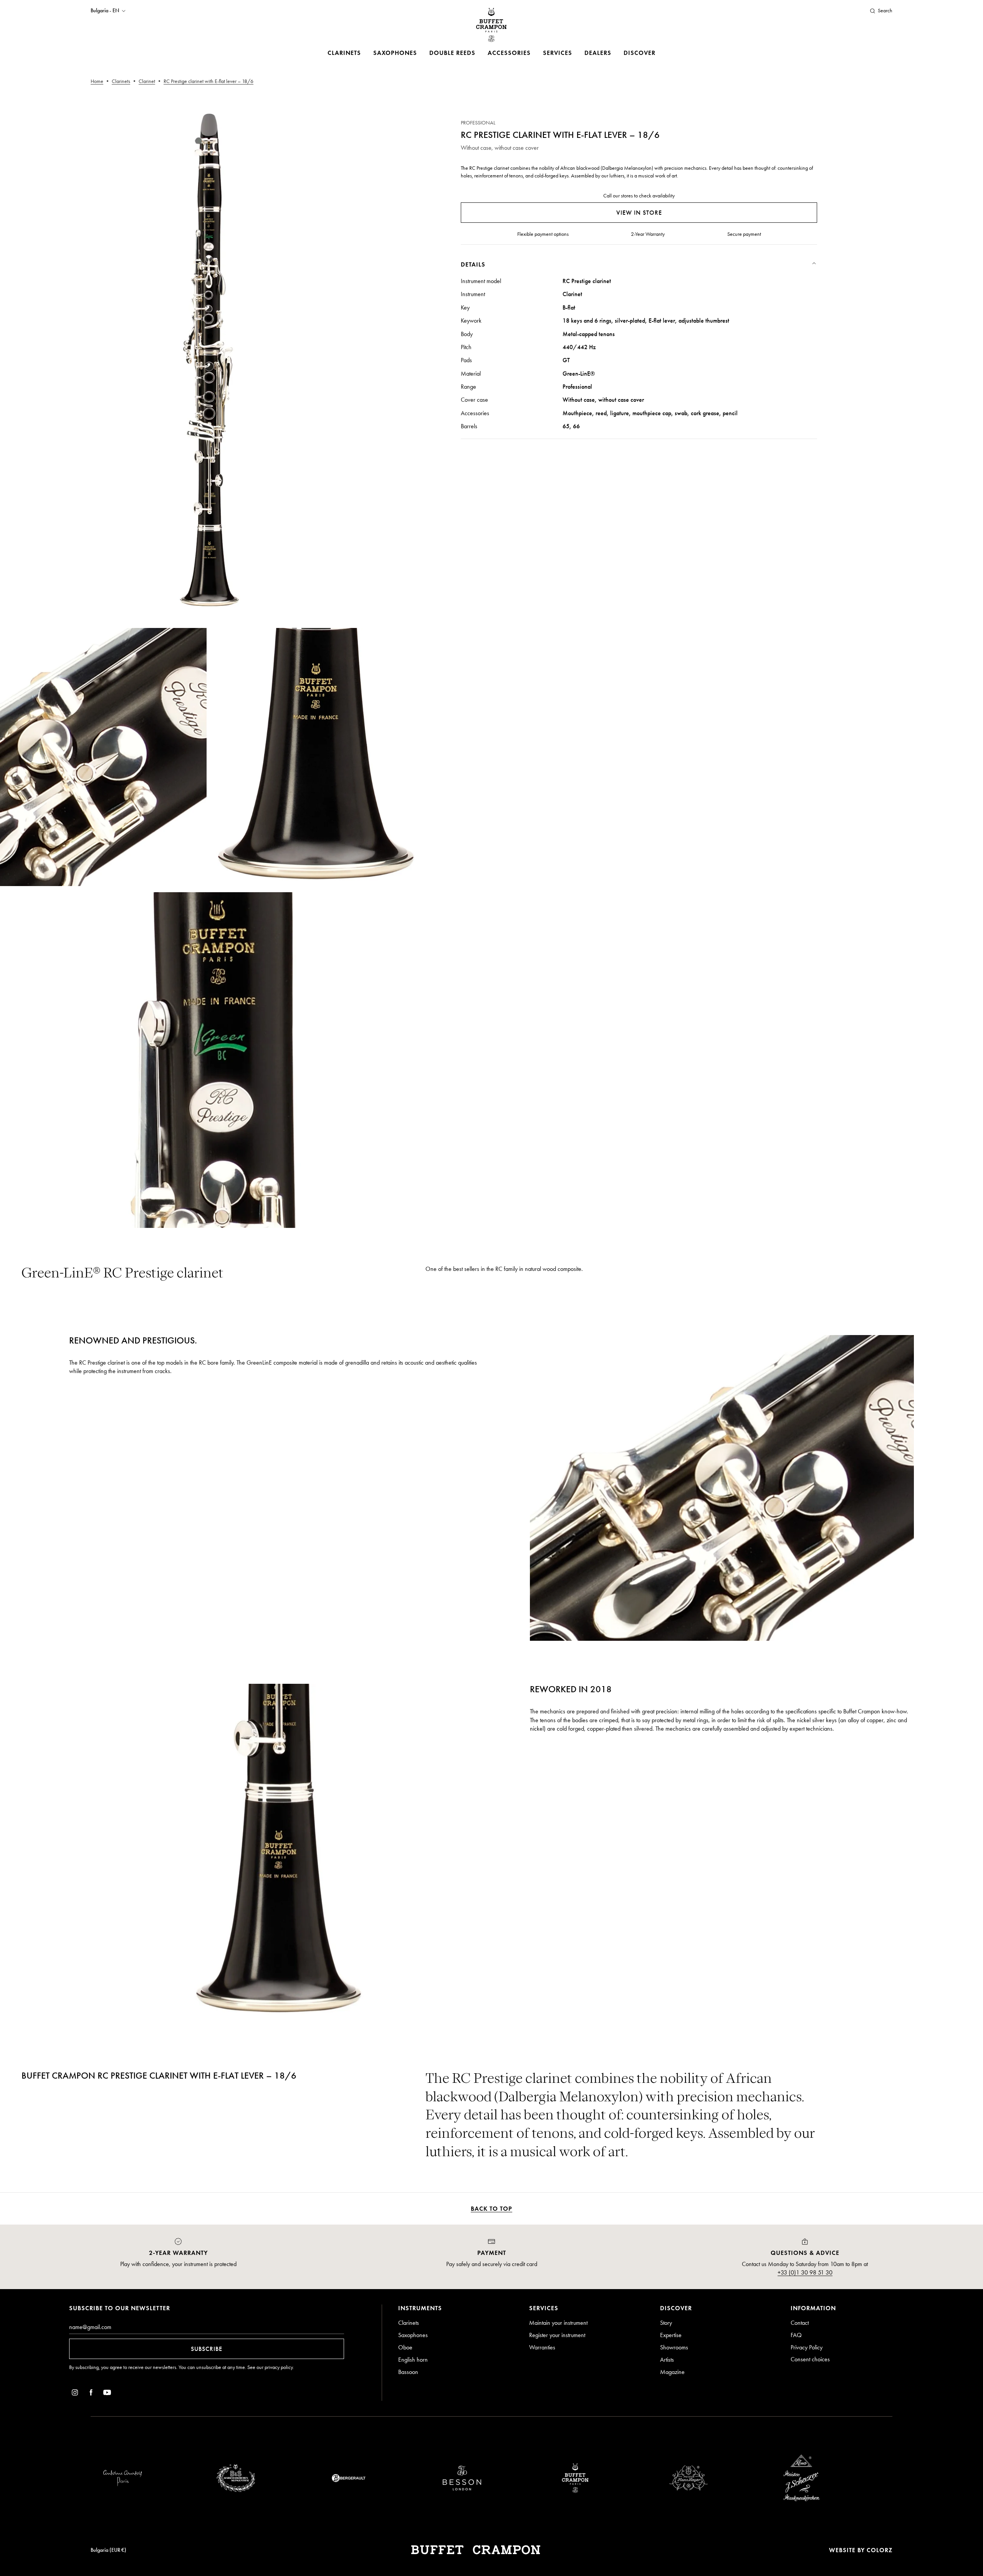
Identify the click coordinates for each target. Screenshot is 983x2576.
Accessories (509, 53)
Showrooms (674, 2347)
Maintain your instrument (558, 2323)
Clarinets (344, 53)
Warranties (542, 2347)
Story (666, 2323)
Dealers (598, 53)
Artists (667, 2360)
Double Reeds (452, 53)
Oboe (405, 2347)
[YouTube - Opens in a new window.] (107, 2394)
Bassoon (408, 2372)
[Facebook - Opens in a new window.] (91, 2394)
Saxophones (395, 53)
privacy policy (279, 2367)
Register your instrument (557, 2335)
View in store (639, 213)
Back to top (491, 2209)
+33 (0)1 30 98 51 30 (805, 2272)
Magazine (672, 2372)
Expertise (671, 2335)
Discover (640, 53)
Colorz (880, 2550)
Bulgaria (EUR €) (108, 2550)
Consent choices (810, 2359)
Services (558, 53)
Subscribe (207, 2349)
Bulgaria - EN (105, 11)
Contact (800, 2323)
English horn (413, 2360)
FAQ (796, 2335)
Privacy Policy (807, 2347)
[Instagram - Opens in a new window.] (75, 2394)
